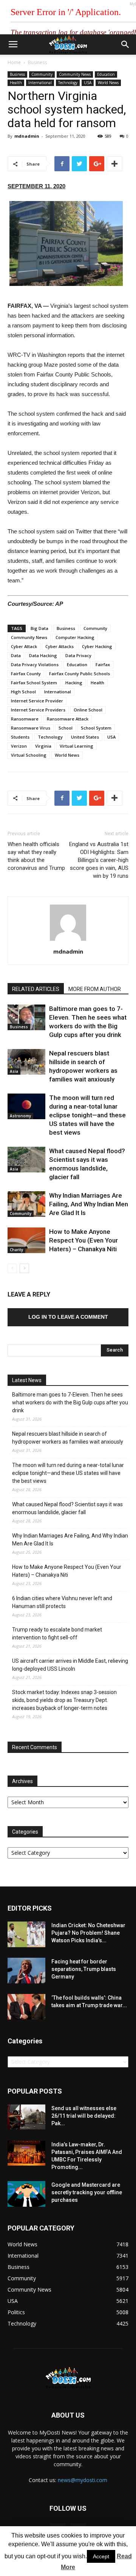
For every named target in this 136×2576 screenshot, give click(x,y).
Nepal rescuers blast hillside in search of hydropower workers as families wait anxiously (68, 1438)
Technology (68, 83)
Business (37, 62)
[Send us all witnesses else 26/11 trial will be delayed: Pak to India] (26, 2117)
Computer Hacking (75, 637)
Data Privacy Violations (35, 664)
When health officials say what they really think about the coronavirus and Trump (36, 856)
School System (96, 728)
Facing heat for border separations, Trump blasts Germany (84, 1969)
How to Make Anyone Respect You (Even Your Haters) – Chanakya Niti (83, 1240)
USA (88, 83)
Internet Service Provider (37, 701)
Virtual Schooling (29, 755)
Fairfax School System (34, 683)
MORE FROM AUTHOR (95, 989)
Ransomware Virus (31, 728)
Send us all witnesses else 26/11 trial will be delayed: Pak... (84, 2116)
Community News (75, 74)
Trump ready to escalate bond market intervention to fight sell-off (57, 1634)
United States (85, 737)
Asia (14, 1071)
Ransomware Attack (68, 719)
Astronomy (20, 1116)
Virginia (43, 746)
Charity (16, 1250)
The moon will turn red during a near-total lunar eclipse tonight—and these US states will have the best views (87, 1115)
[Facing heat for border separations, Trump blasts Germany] (26, 1971)
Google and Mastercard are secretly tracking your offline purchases (87, 2192)
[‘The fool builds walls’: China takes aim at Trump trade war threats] (26, 2007)
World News (108, 83)
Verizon (19, 746)
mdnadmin (27, 136)
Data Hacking (43, 655)
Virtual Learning (76, 746)
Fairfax (103, 664)
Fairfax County (26, 674)
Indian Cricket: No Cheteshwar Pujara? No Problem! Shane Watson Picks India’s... (88, 1933)
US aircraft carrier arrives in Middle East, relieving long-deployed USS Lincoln (70, 1665)
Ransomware (25, 719)
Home (14, 62)
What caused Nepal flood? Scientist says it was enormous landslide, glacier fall (67, 1508)
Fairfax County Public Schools (80, 674)
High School (23, 692)
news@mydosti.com (83, 2480)
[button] (125, 45)
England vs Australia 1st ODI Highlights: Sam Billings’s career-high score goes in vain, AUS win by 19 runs (99, 860)
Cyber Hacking (97, 646)
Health (16, 83)
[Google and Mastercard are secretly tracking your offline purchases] (26, 2194)
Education (106, 74)
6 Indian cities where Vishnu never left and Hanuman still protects (62, 1602)
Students (20, 737)
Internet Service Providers (38, 710)
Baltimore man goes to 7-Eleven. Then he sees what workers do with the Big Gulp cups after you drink (70, 1402)
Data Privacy (78, 655)
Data (16, 655)
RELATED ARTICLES (36, 989)
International (40, 83)
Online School (88, 710)
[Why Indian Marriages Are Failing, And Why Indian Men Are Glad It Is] (26, 1204)
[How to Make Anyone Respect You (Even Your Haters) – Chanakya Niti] (26, 1240)
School (66, 728)
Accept (101, 2556)
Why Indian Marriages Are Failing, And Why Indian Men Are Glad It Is (89, 1204)
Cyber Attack (24, 646)
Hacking (74, 683)
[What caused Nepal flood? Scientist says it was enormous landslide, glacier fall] (26, 1160)
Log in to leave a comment (68, 1317)
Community (42, 74)
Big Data (39, 628)
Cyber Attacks (59, 646)
